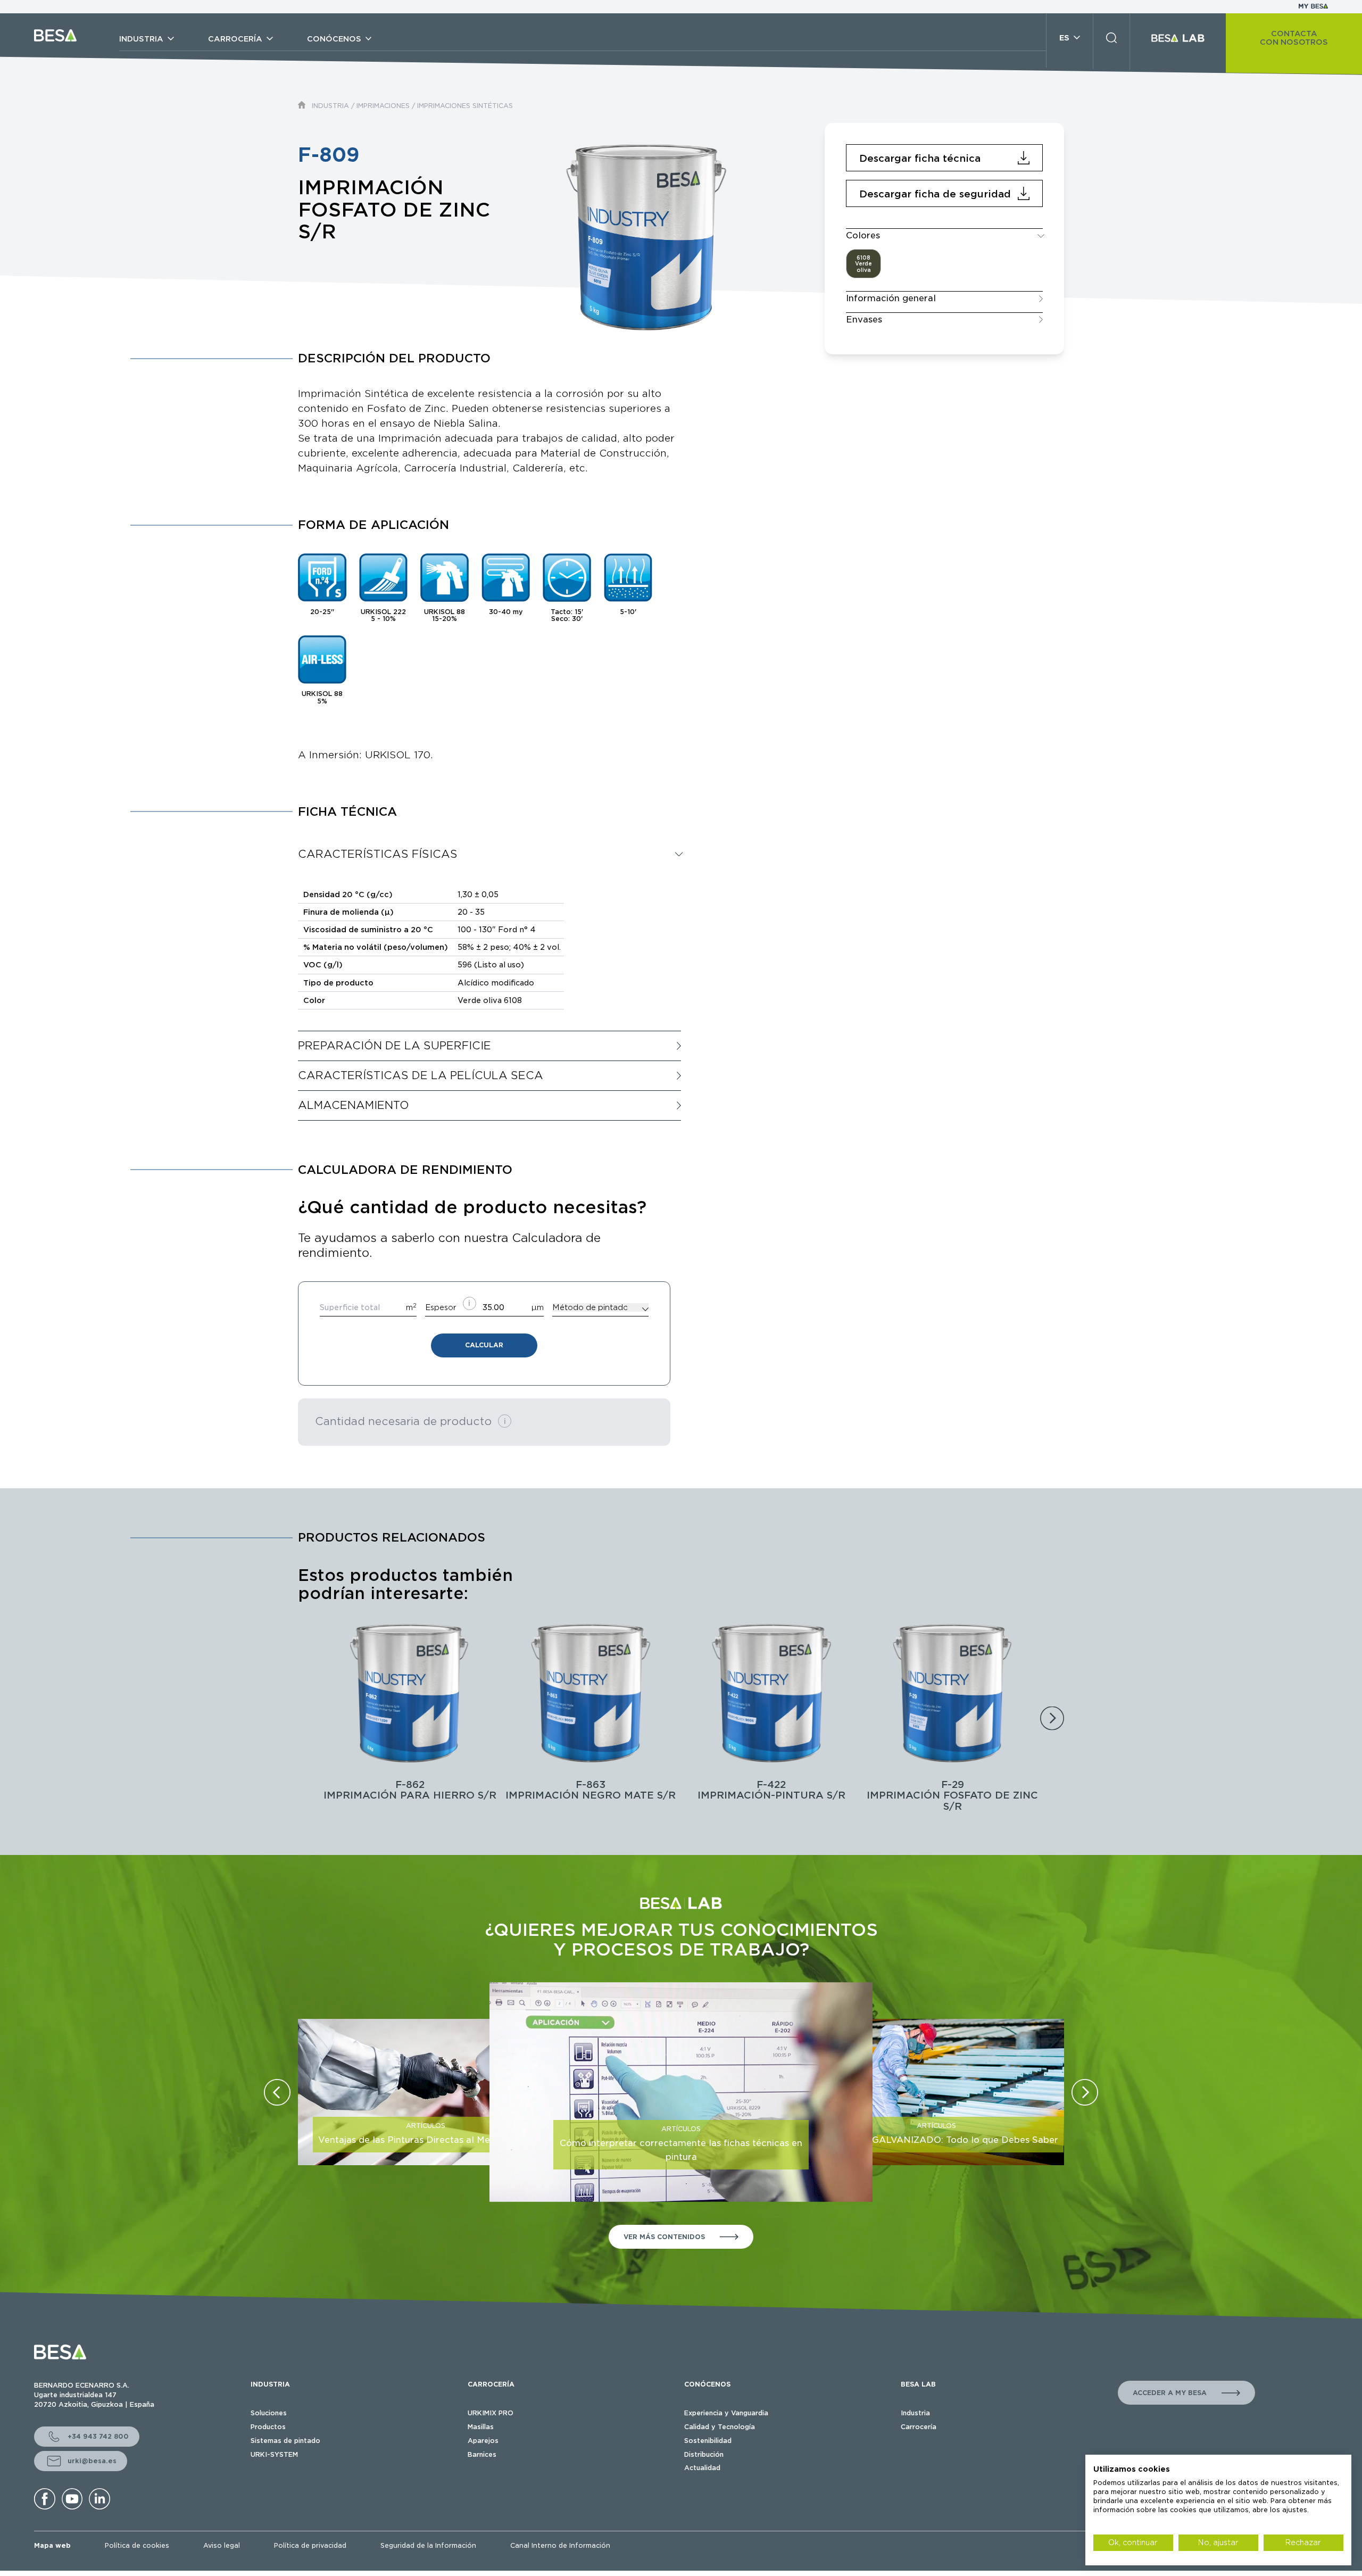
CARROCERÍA (491, 2384)
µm (538, 1307)
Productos (268, 2427)
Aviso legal (222, 2545)
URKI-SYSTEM (274, 2454)
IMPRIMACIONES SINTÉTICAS (465, 106)
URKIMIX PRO (491, 2413)
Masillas (481, 2427)
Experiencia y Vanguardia (726, 2413)
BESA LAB (918, 2384)
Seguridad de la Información (428, 2545)
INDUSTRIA (330, 106)
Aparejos (483, 2441)
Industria (915, 2413)
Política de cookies (137, 2545)
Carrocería (919, 2427)
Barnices (482, 2454)
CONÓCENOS (707, 2384)
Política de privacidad (310, 2545)
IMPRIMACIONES (383, 106)
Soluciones (269, 2413)
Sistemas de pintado (285, 2441)
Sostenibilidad (708, 2441)
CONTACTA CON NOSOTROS (1294, 38)
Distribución (704, 2454)
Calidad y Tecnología (720, 2427)
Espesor (441, 1307)
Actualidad (702, 2468)
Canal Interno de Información (560, 2545)
